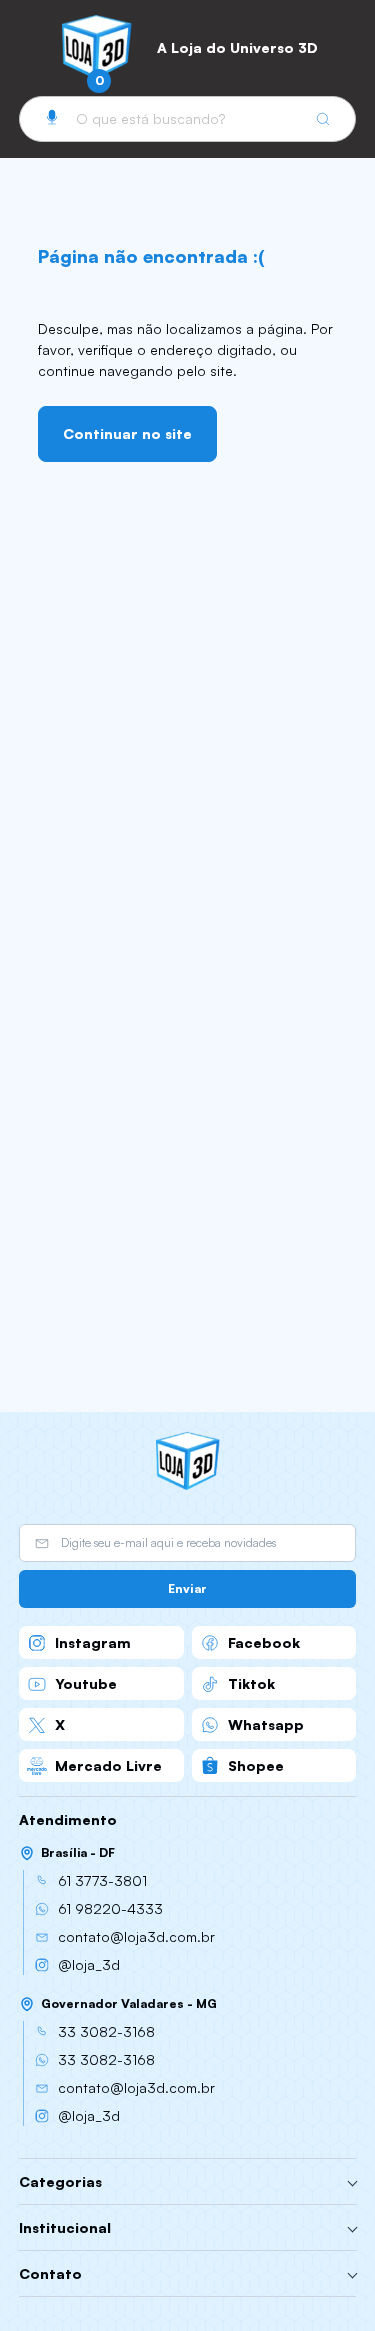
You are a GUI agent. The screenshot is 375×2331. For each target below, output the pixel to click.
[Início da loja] (97, 47)
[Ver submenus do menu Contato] (352, 2274)
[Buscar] (323, 119)
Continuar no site (127, 433)
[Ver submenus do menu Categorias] (352, 2182)
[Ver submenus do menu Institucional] (352, 2228)
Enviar (187, 1588)
